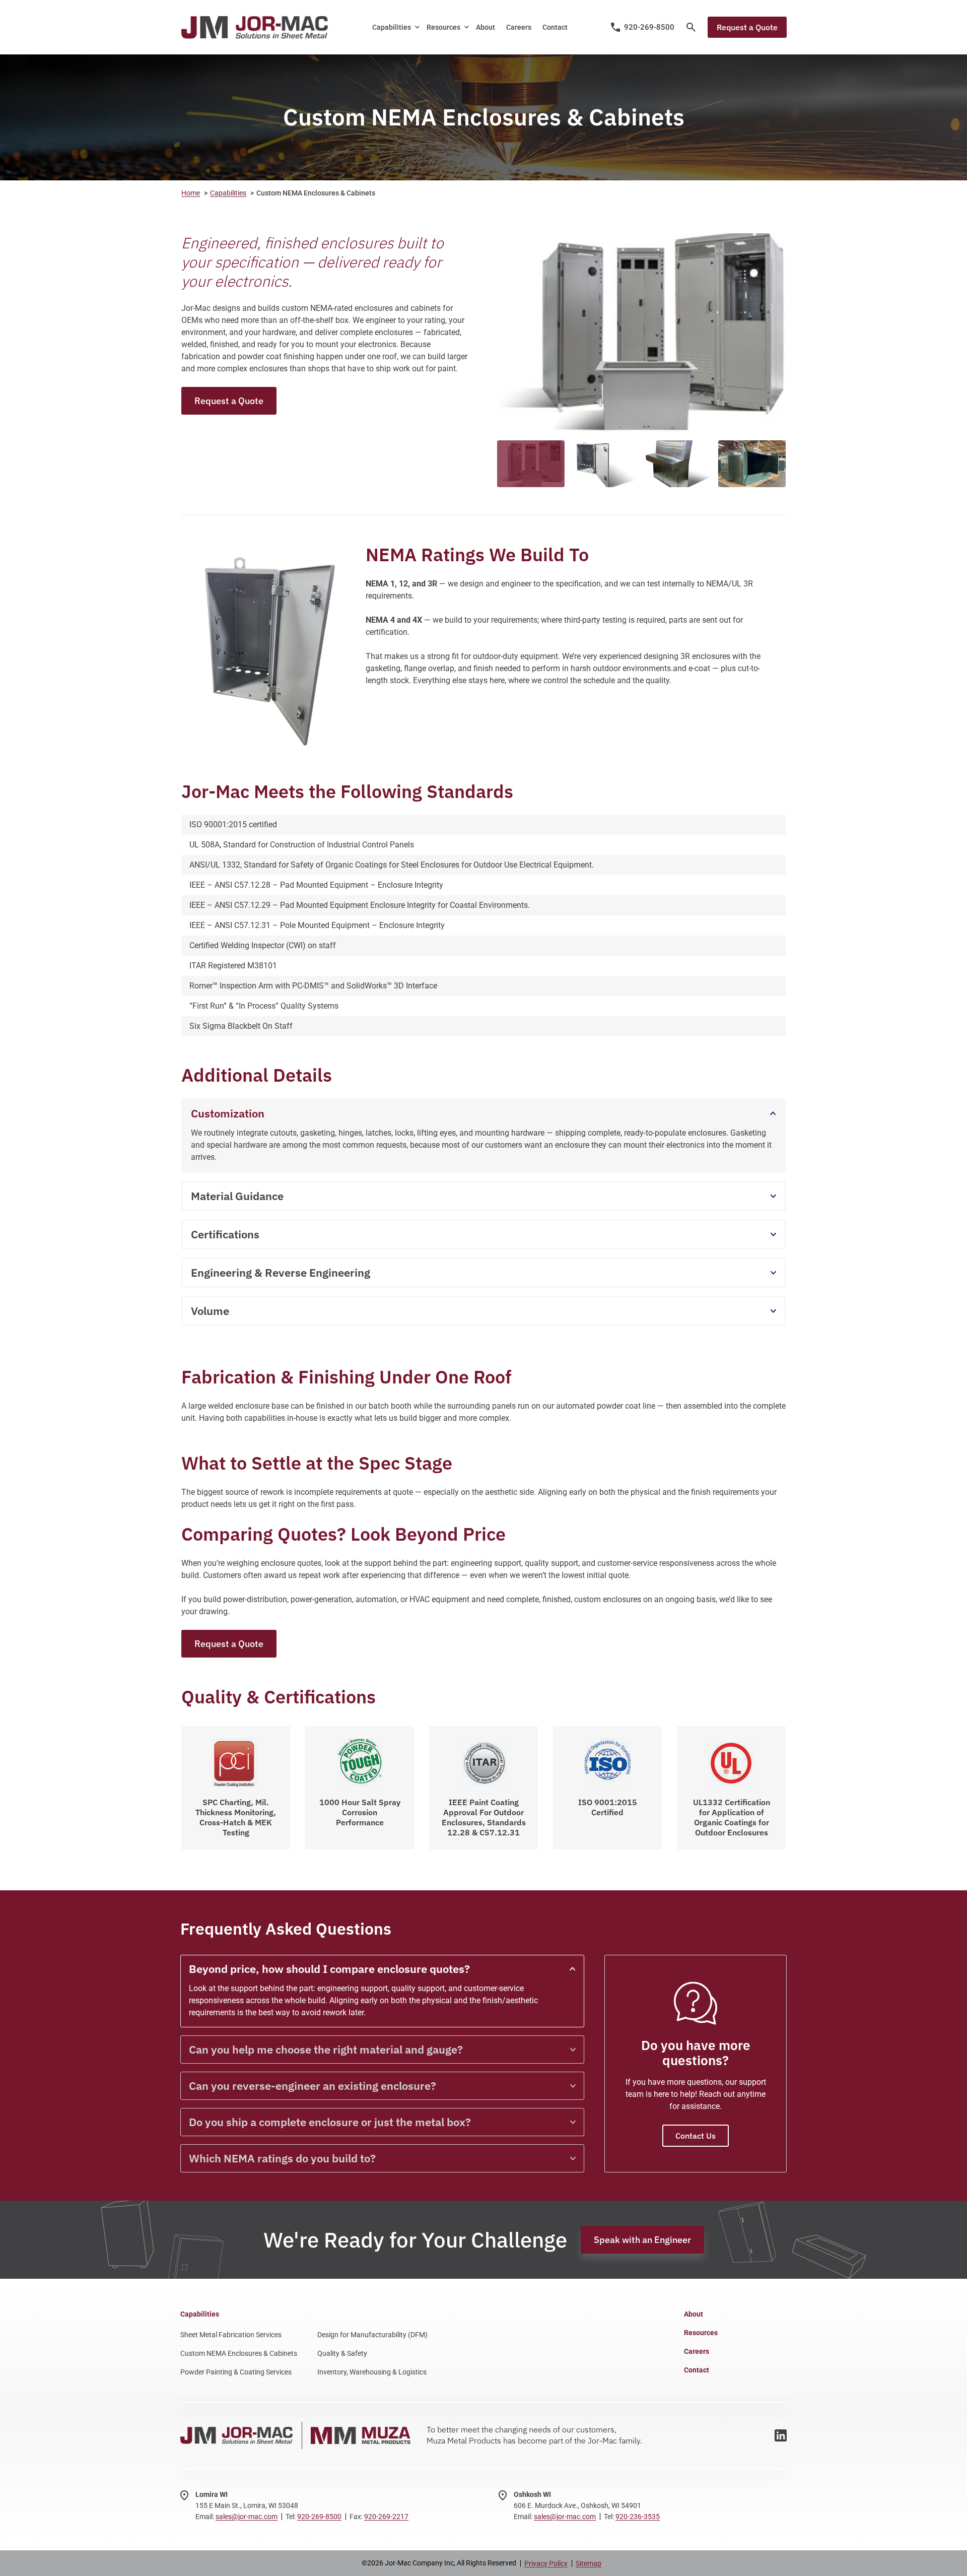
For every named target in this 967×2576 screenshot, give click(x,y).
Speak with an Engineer (642, 2240)
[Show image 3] (678, 464)
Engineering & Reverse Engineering (281, 1272)
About (486, 27)
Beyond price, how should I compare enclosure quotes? (329, 1969)
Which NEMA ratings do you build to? (282, 2158)
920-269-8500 (319, 2517)
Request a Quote (747, 27)
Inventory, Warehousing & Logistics (372, 2372)
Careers (519, 27)
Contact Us (696, 2136)
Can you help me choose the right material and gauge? (326, 2049)
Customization (228, 1113)
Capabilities (392, 27)
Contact (555, 27)
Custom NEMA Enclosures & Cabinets (239, 2353)
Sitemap (589, 2563)
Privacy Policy (546, 2563)
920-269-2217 (386, 2517)
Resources (443, 27)
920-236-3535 (638, 2517)
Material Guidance (237, 1196)
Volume (210, 1311)
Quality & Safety (342, 2353)
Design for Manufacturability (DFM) (372, 2335)
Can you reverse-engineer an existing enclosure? (313, 2086)
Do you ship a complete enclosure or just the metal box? (330, 2122)
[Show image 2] (604, 464)
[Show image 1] (531, 464)
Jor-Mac (254, 27)
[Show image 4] (752, 464)
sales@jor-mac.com (247, 2517)
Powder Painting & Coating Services (236, 2372)
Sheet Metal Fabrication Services (231, 2335)
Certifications (225, 1234)
